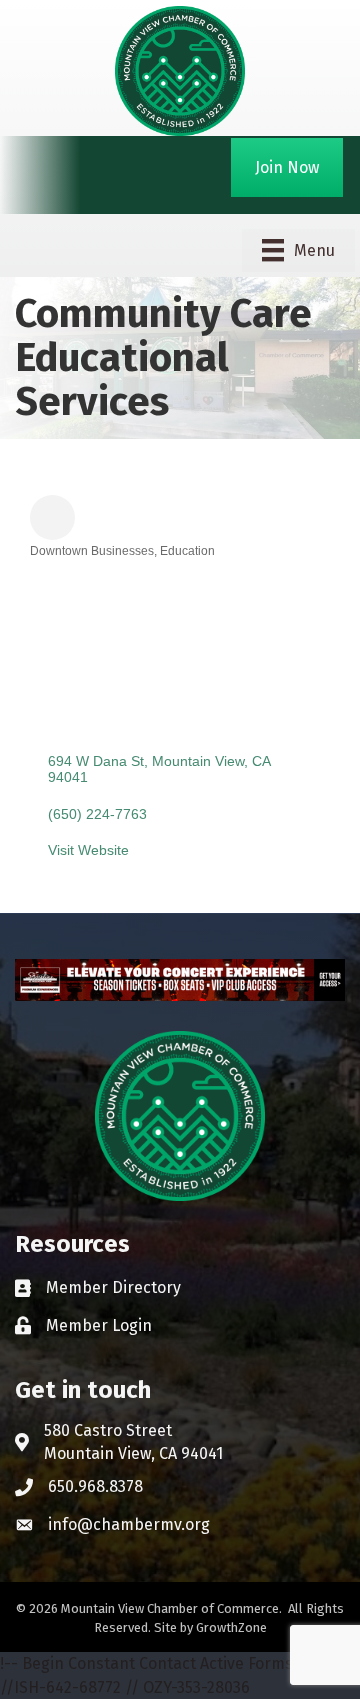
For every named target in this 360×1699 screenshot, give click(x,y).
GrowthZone (231, 1627)
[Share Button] (52, 517)
